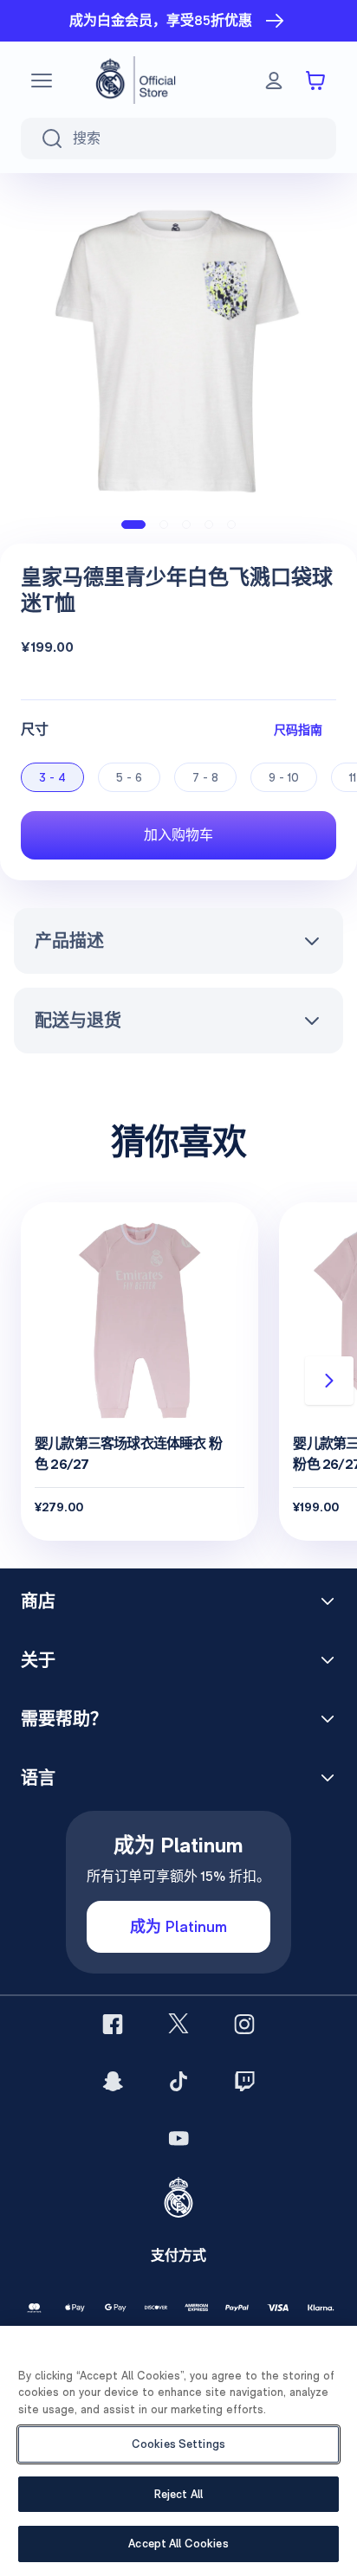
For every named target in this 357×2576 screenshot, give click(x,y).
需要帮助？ (64, 1719)
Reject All (178, 2494)
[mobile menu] (42, 80)
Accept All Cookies (178, 2544)
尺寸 (35, 729)
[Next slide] (329, 1381)
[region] (178, 2451)
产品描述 (69, 941)
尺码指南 (298, 729)
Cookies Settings (178, 2444)
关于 (38, 1660)
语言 (38, 1778)
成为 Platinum (178, 1926)
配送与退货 (78, 1021)
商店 (38, 1601)
